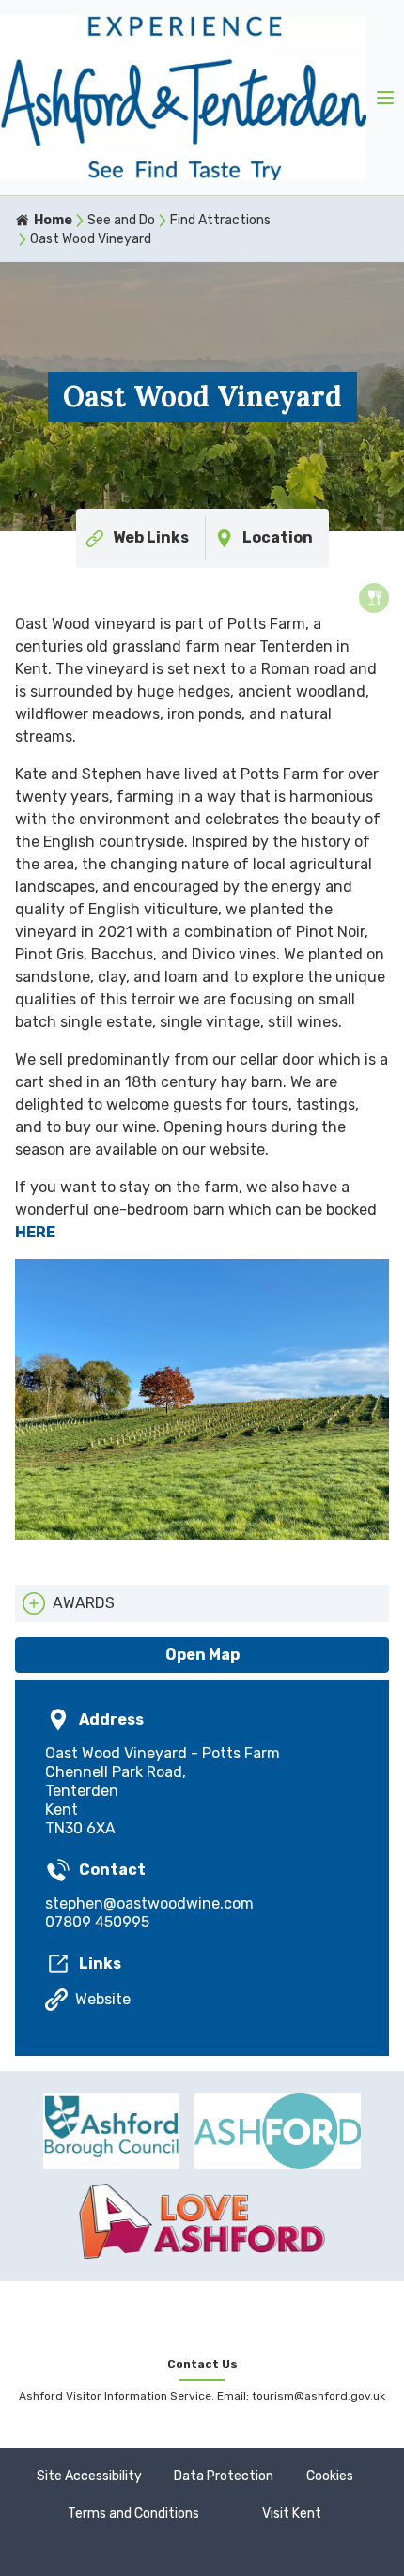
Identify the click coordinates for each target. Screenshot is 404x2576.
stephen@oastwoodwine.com (149, 1903)
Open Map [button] (202, 1655)
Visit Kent (292, 2514)
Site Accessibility (89, 2476)
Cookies (330, 2476)
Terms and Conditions (133, 2514)
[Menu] (385, 98)
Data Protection (224, 2476)
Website (103, 1999)
